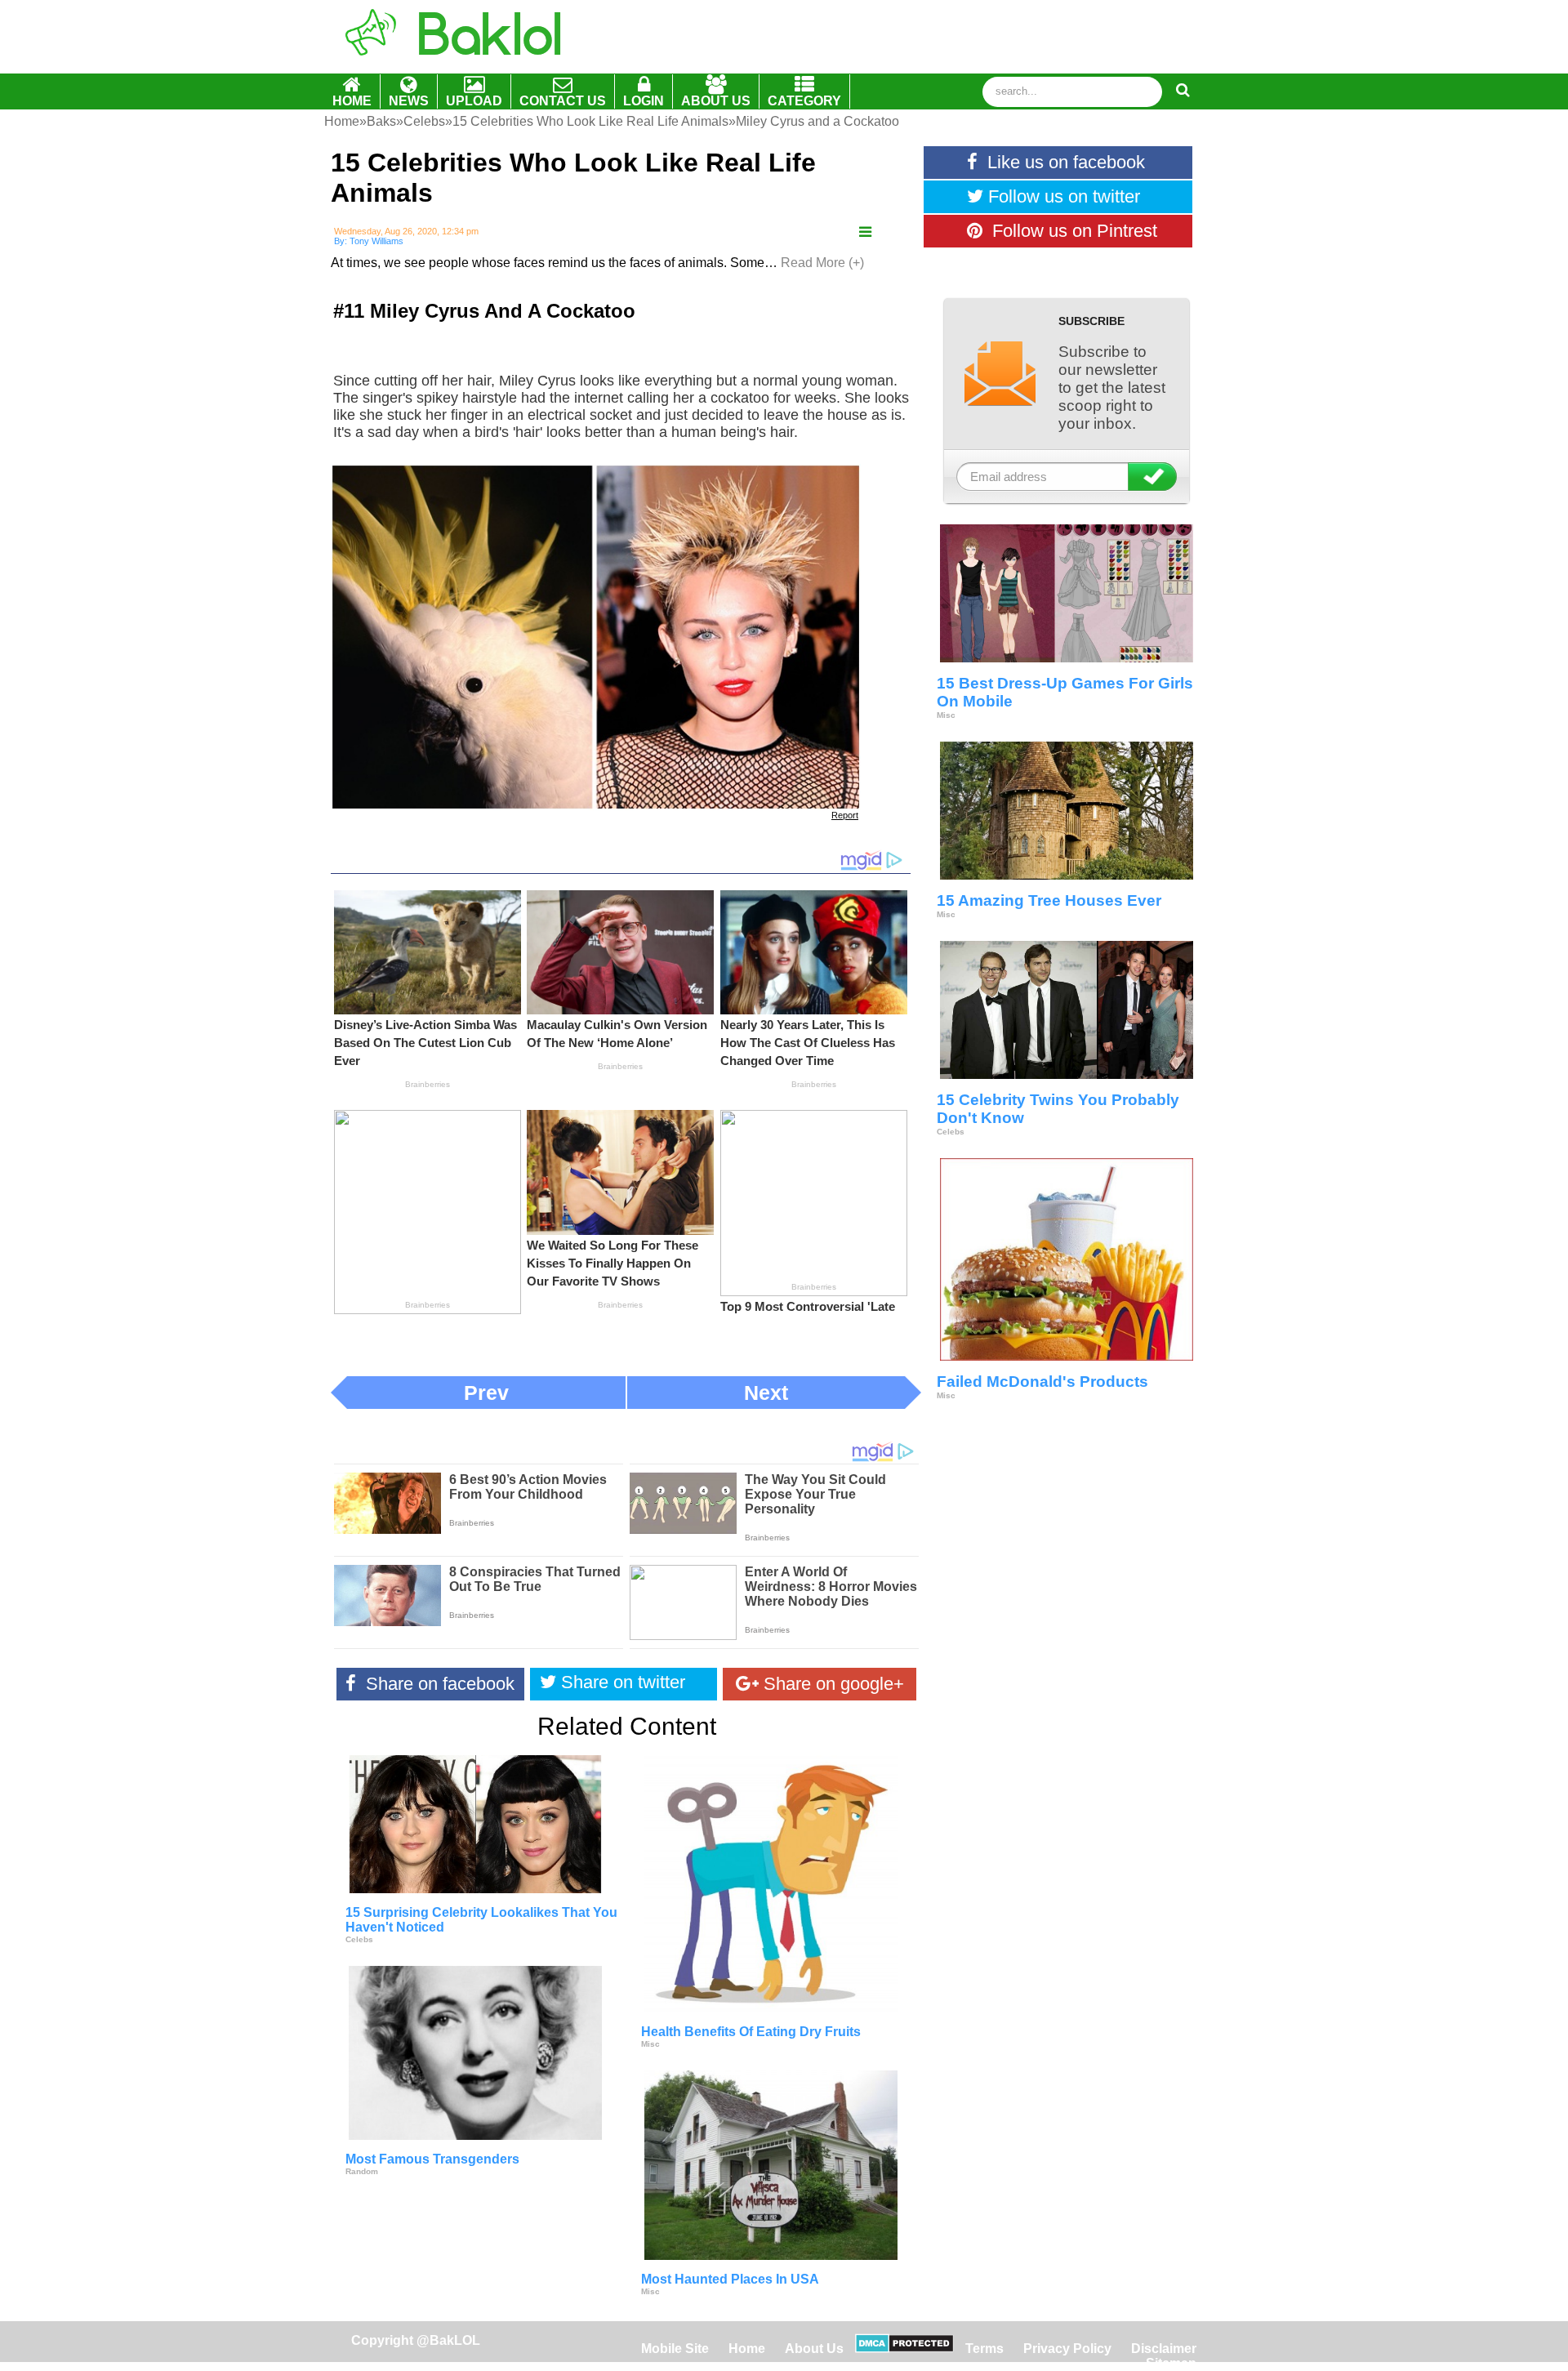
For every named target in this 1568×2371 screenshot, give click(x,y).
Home (748, 2349)
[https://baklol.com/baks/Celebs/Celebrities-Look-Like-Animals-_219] (865, 232)
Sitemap (1171, 2363)
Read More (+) (822, 263)
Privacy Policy (1067, 2349)
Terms (984, 2349)
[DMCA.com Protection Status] (904, 2349)
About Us (814, 2349)
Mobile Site (675, 2349)
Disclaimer (1164, 2349)
